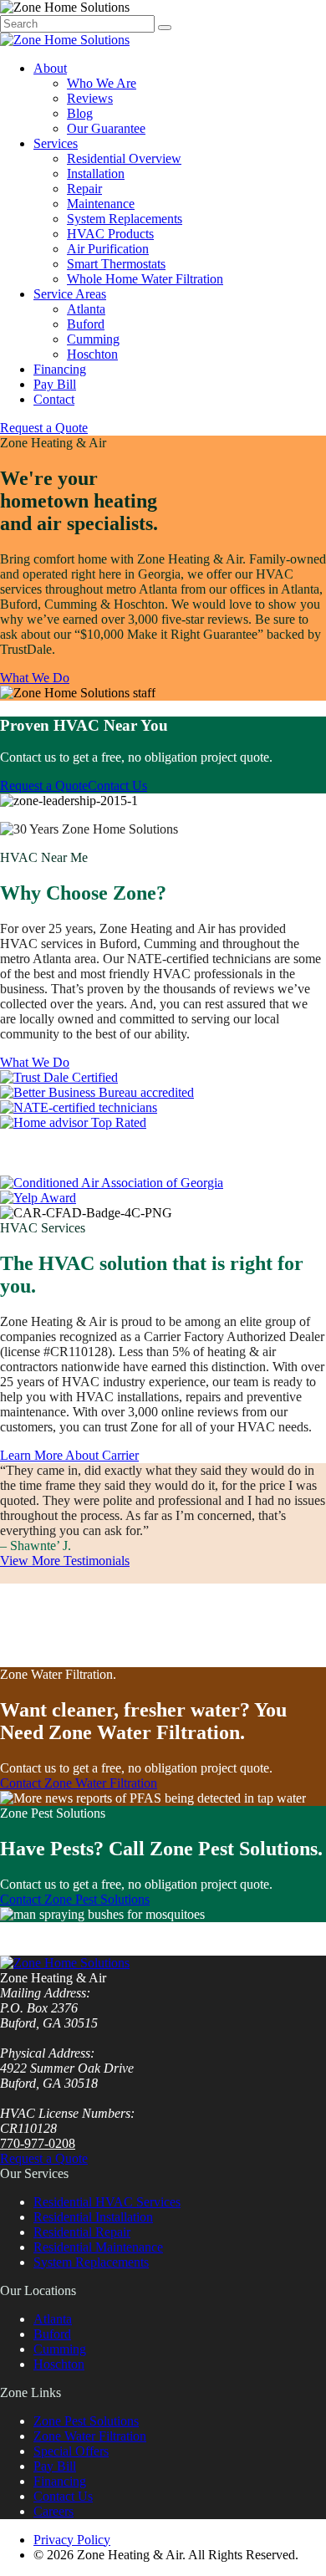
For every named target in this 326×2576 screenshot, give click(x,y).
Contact (54, 399)
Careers (53, 2511)
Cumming (93, 339)
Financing (60, 369)
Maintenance (101, 204)
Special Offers (71, 2451)
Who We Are (102, 83)
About (50, 68)
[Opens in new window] (59, 1077)
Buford (86, 324)
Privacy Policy (72, 2540)
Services (56, 143)
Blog (80, 113)
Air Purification (108, 249)
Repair (84, 189)
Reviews (90, 98)
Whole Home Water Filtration (145, 279)
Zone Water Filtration (90, 2436)
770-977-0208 (38, 2143)
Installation (96, 173)
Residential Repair (82, 2232)
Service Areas (70, 294)
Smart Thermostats (116, 264)
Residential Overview (124, 158)
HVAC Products (110, 234)
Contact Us (63, 2496)
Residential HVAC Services (107, 2202)
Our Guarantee (106, 128)
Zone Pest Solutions (86, 2421)
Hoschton (92, 354)
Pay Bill (55, 384)
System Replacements (125, 219)
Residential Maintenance (98, 2247)
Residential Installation (93, 2217)
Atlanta (86, 309)
